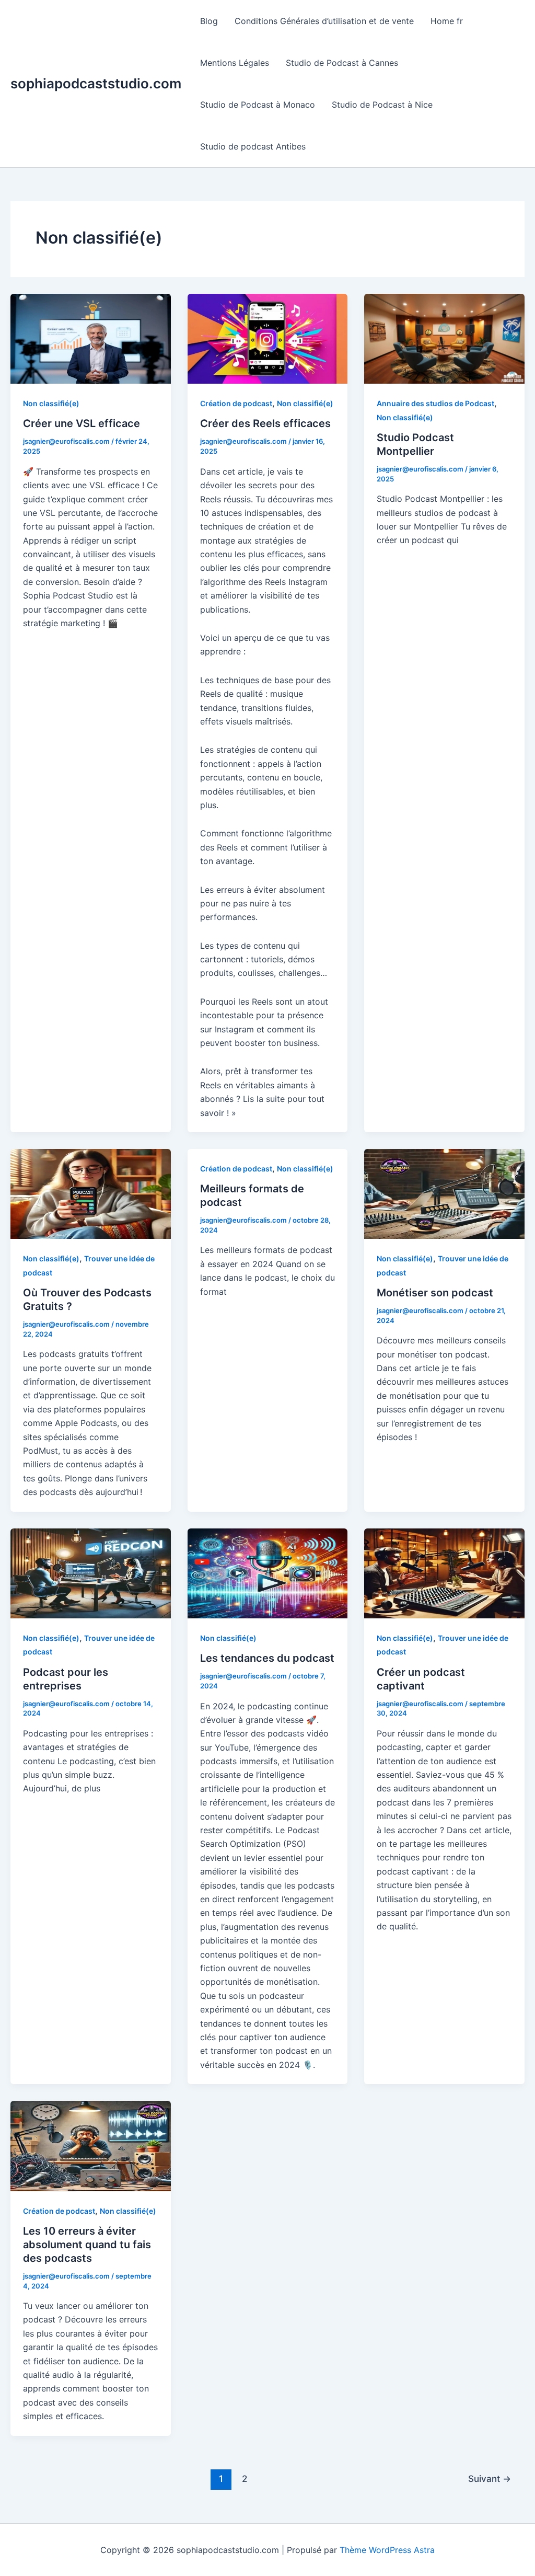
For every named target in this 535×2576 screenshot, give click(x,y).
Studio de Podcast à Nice (382, 105)
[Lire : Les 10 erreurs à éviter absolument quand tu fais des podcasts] (91, 2145)
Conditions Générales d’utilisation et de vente (324, 21)
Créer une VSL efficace (82, 423)
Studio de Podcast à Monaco (258, 105)
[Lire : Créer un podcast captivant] (444, 1572)
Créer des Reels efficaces (265, 423)
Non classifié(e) (51, 403)
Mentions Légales (235, 63)
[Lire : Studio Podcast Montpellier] (444, 338)
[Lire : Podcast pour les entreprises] (91, 1572)
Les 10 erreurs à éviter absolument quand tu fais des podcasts (87, 2245)
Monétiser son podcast (435, 1293)
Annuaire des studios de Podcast (435, 403)
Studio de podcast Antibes (253, 146)
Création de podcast (236, 403)
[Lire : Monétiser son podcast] (444, 1193)
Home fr (447, 21)
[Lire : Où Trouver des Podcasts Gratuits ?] (91, 1193)
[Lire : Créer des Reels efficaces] (268, 338)
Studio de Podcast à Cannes (342, 63)
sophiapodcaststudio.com (96, 83)
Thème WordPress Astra (387, 2550)
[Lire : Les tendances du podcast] (268, 1572)
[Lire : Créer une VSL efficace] (91, 338)
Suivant (490, 2479)
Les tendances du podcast (267, 1658)
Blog (209, 21)
